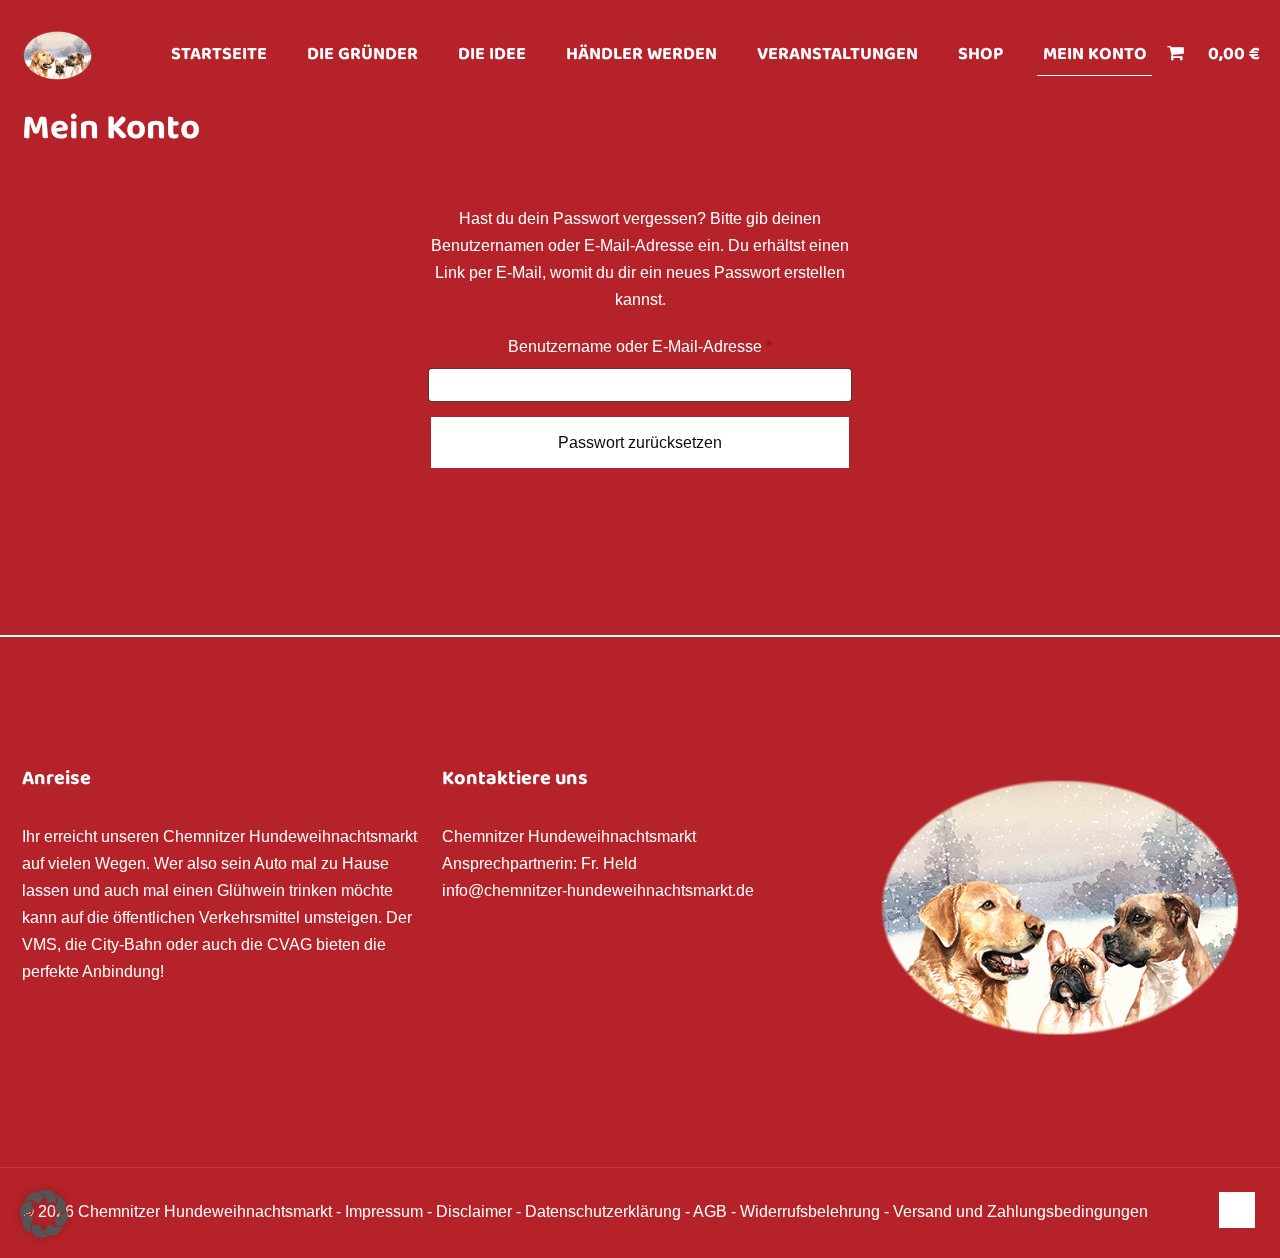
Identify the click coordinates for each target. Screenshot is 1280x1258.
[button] (44, 1214)
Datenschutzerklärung (603, 1211)
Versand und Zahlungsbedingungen (1020, 1211)
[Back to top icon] (1237, 1210)
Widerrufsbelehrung (810, 1211)
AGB (710, 1211)
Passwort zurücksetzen (640, 442)
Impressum (384, 1211)
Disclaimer (474, 1211)
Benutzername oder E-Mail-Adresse (680, 346)
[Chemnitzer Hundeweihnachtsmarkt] (57, 55)
